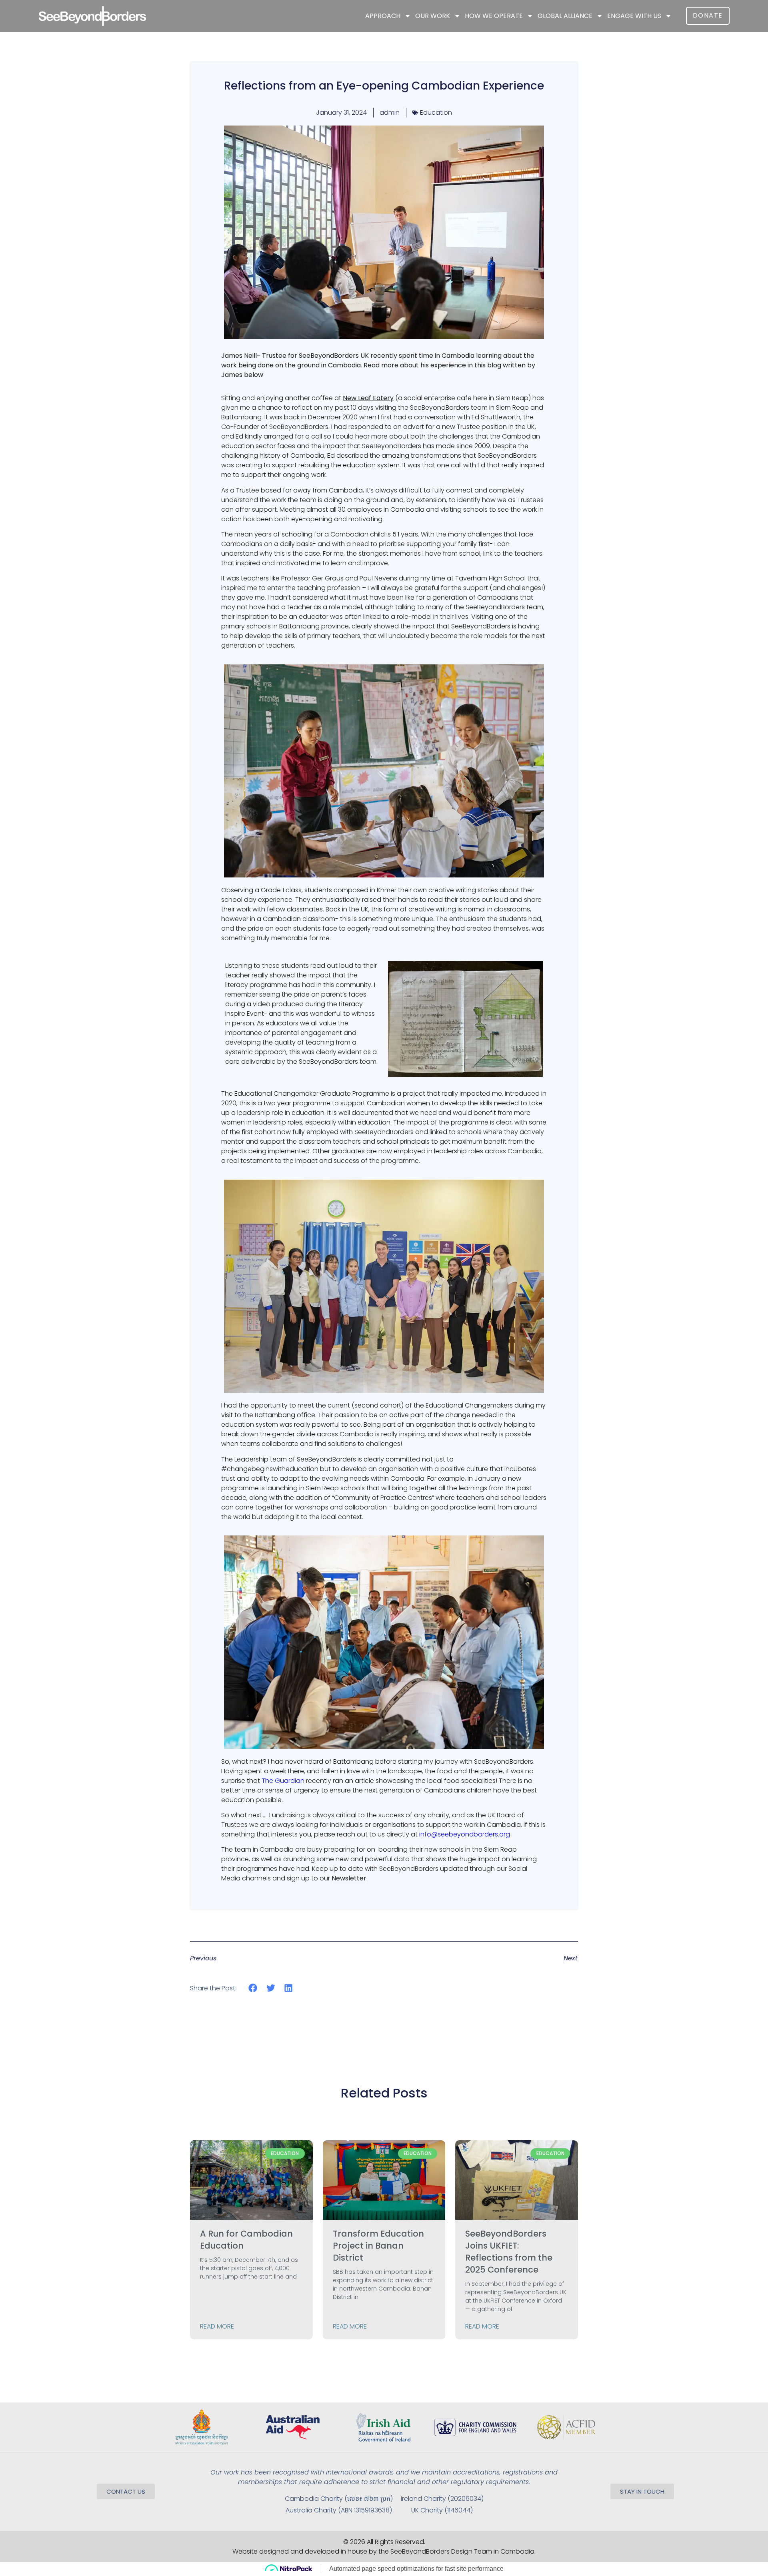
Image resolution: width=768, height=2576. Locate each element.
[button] (253, 1988)
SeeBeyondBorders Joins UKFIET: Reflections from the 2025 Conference (509, 2252)
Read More (217, 2326)
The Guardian (283, 1781)
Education (436, 113)
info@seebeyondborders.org (465, 1834)
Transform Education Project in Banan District (378, 2246)
